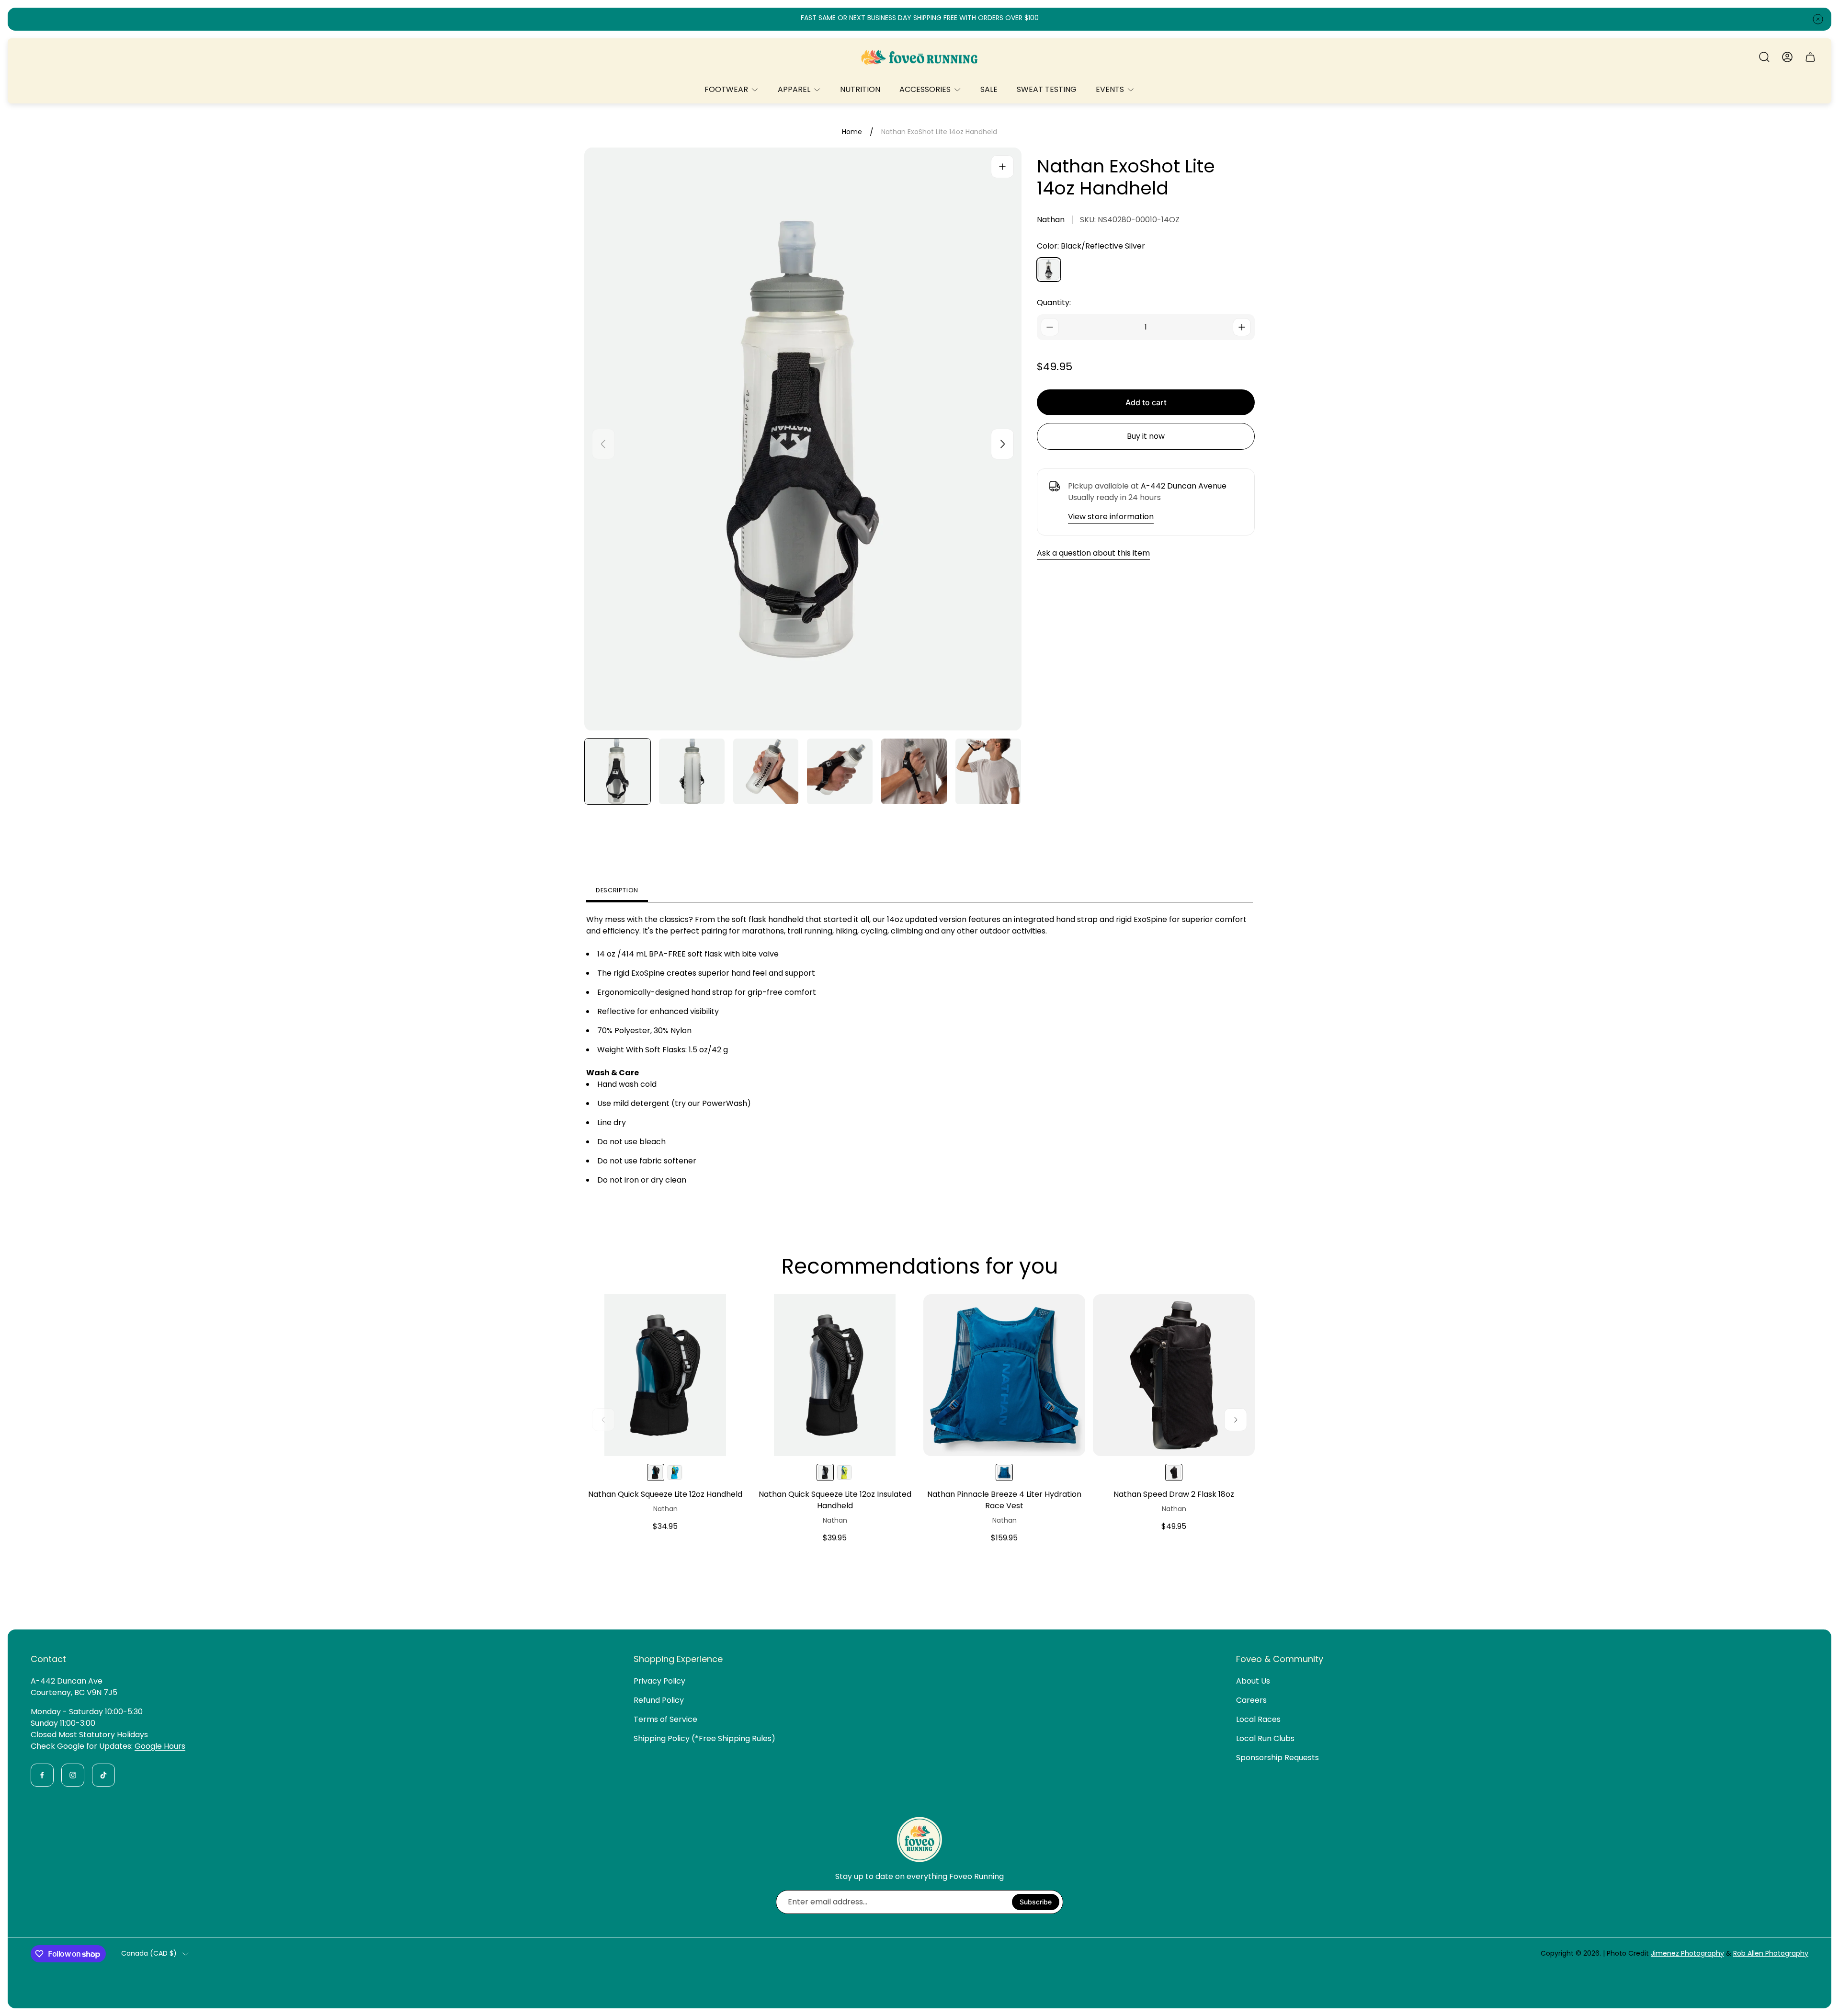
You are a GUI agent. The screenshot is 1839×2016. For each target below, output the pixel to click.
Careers (1251, 1700)
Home (852, 132)
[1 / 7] (618, 771)
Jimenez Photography (1687, 1953)
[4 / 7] (840, 771)
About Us (1253, 1681)
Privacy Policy (659, 1681)
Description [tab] (617, 890)
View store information (1111, 517)
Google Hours (160, 1746)
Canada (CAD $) (149, 1954)
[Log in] (1787, 57)
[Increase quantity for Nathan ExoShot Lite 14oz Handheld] (1242, 327)
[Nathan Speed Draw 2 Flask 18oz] (1174, 1375)
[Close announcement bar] (1818, 19)
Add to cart (1146, 402)
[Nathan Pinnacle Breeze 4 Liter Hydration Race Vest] (1004, 1375)
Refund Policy (659, 1700)
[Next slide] (1002, 444)
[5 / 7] (914, 771)
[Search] (1764, 57)
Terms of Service (665, 1719)
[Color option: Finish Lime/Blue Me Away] (675, 1472)
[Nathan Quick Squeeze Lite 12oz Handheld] (665, 1375)
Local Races (1258, 1719)
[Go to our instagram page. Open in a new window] (73, 1775)
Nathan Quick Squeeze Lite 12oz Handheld (665, 1494)
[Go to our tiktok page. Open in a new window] (103, 1775)
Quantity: (1054, 302)
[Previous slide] (603, 444)
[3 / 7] (766, 771)
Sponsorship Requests (1277, 1758)
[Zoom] (1002, 167)
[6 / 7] (988, 771)
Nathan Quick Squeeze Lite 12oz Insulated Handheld (835, 1500)
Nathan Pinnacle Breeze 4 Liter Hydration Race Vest (1004, 1500)
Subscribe (1036, 1902)
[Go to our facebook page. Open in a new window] (42, 1775)
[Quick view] (727, 1313)
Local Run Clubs (1265, 1738)
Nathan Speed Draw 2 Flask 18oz (1174, 1494)
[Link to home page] (919, 1839)
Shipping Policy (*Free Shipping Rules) (704, 1738)
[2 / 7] (692, 771)
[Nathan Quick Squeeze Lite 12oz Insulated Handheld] (835, 1375)
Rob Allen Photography (1771, 1953)
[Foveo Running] (919, 57)
